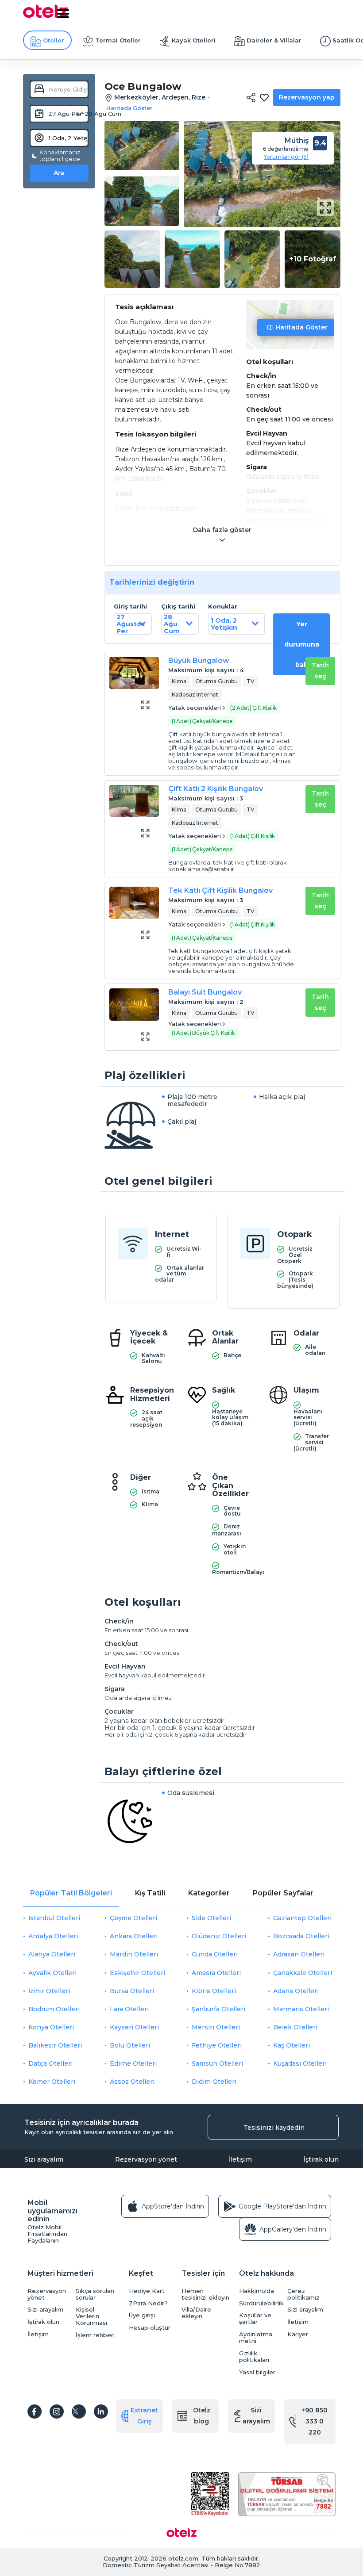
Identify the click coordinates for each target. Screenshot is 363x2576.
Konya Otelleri (51, 2027)
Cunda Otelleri (215, 1954)
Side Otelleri (211, 1918)
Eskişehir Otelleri (137, 1973)
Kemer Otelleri (52, 2082)
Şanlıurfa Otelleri (218, 2009)
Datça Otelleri (50, 2063)
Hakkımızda (257, 2291)
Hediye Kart (147, 2291)
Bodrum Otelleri (54, 2009)
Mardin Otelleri (134, 1954)
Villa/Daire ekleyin (196, 2313)
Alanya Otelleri (52, 1954)
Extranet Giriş (144, 2416)
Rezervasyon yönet (146, 2159)
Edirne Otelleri (133, 2063)
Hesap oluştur (150, 2328)
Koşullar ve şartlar (255, 2319)
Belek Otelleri (295, 2027)
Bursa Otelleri (132, 1991)
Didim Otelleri (214, 2082)
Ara (59, 173)
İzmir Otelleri (49, 1991)
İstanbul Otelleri (54, 1918)
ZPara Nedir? (148, 2303)
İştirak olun (321, 2159)
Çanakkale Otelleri (303, 1973)
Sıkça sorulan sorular (95, 2294)
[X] (79, 2411)
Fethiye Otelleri (217, 2045)
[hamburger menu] (63, 14)
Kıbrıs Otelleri (214, 1991)
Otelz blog (202, 2416)
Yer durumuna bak (302, 644)
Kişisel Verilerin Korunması (91, 2316)
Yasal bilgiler (257, 2372)
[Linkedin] (101, 2411)
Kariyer (298, 2334)
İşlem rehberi (95, 2335)
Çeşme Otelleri (133, 1918)
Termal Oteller (118, 40)
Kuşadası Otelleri (300, 2063)
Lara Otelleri (129, 2009)
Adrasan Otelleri (299, 1954)
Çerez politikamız (303, 2294)
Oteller (54, 40)
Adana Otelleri (296, 1991)
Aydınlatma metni (256, 2338)
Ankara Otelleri (134, 1936)
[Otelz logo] (46, 16)
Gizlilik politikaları (254, 2357)
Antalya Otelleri (53, 1936)
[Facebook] (35, 2411)
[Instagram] (57, 2411)
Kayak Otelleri (194, 40)
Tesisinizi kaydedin (274, 2128)
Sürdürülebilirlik (261, 2303)
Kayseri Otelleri (134, 2027)
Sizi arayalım (44, 2159)
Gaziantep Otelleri (302, 1918)
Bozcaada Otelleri (301, 1936)
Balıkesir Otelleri (55, 2045)
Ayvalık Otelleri (52, 1973)
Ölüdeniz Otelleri (219, 1936)
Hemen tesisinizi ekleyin (205, 2294)
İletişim (240, 2159)
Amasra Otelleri (216, 1973)
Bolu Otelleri (130, 2045)
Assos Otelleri (132, 2082)
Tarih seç (320, 671)
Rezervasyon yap (307, 97)
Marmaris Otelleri (301, 2009)
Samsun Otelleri (217, 2063)
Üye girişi (142, 2315)
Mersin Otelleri (216, 2027)
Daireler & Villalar (274, 40)
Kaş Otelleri (292, 2045)
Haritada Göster (301, 327)
